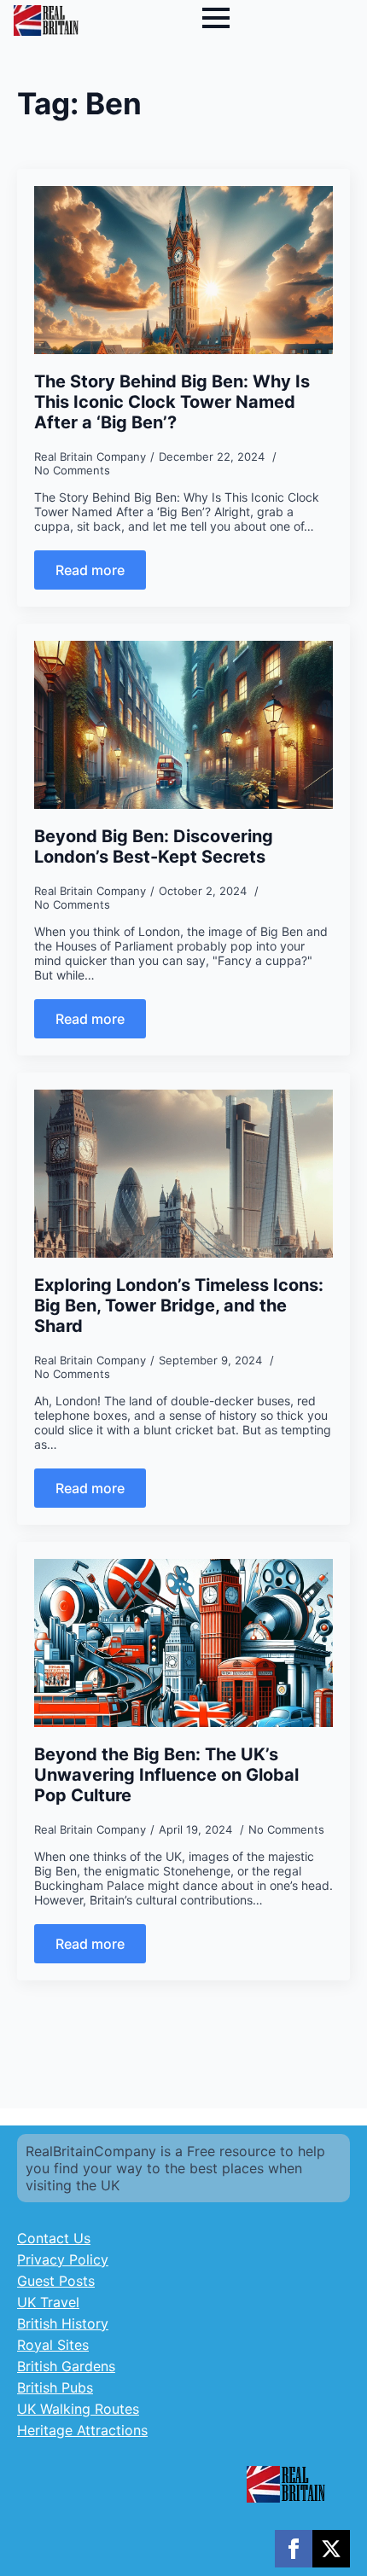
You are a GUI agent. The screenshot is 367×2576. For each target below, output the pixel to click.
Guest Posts (56, 2281)
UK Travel (48, 2302)
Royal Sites (53, 2345)
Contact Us (54, 2238)
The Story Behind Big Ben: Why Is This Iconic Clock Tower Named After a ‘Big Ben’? (172, 402)
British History (63, 2323)
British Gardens (66, 2366)
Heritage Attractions (82, 2430)
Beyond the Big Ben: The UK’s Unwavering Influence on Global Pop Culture (166, 1775)
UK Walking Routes (78, 2409)
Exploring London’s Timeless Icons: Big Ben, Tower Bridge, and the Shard (179, 1305)
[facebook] (294, 2549)
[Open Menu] (216, 18)
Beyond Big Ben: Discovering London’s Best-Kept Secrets (154, 846)
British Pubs (55, 2387)
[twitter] (331, 2549)
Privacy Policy (63, 2259)
